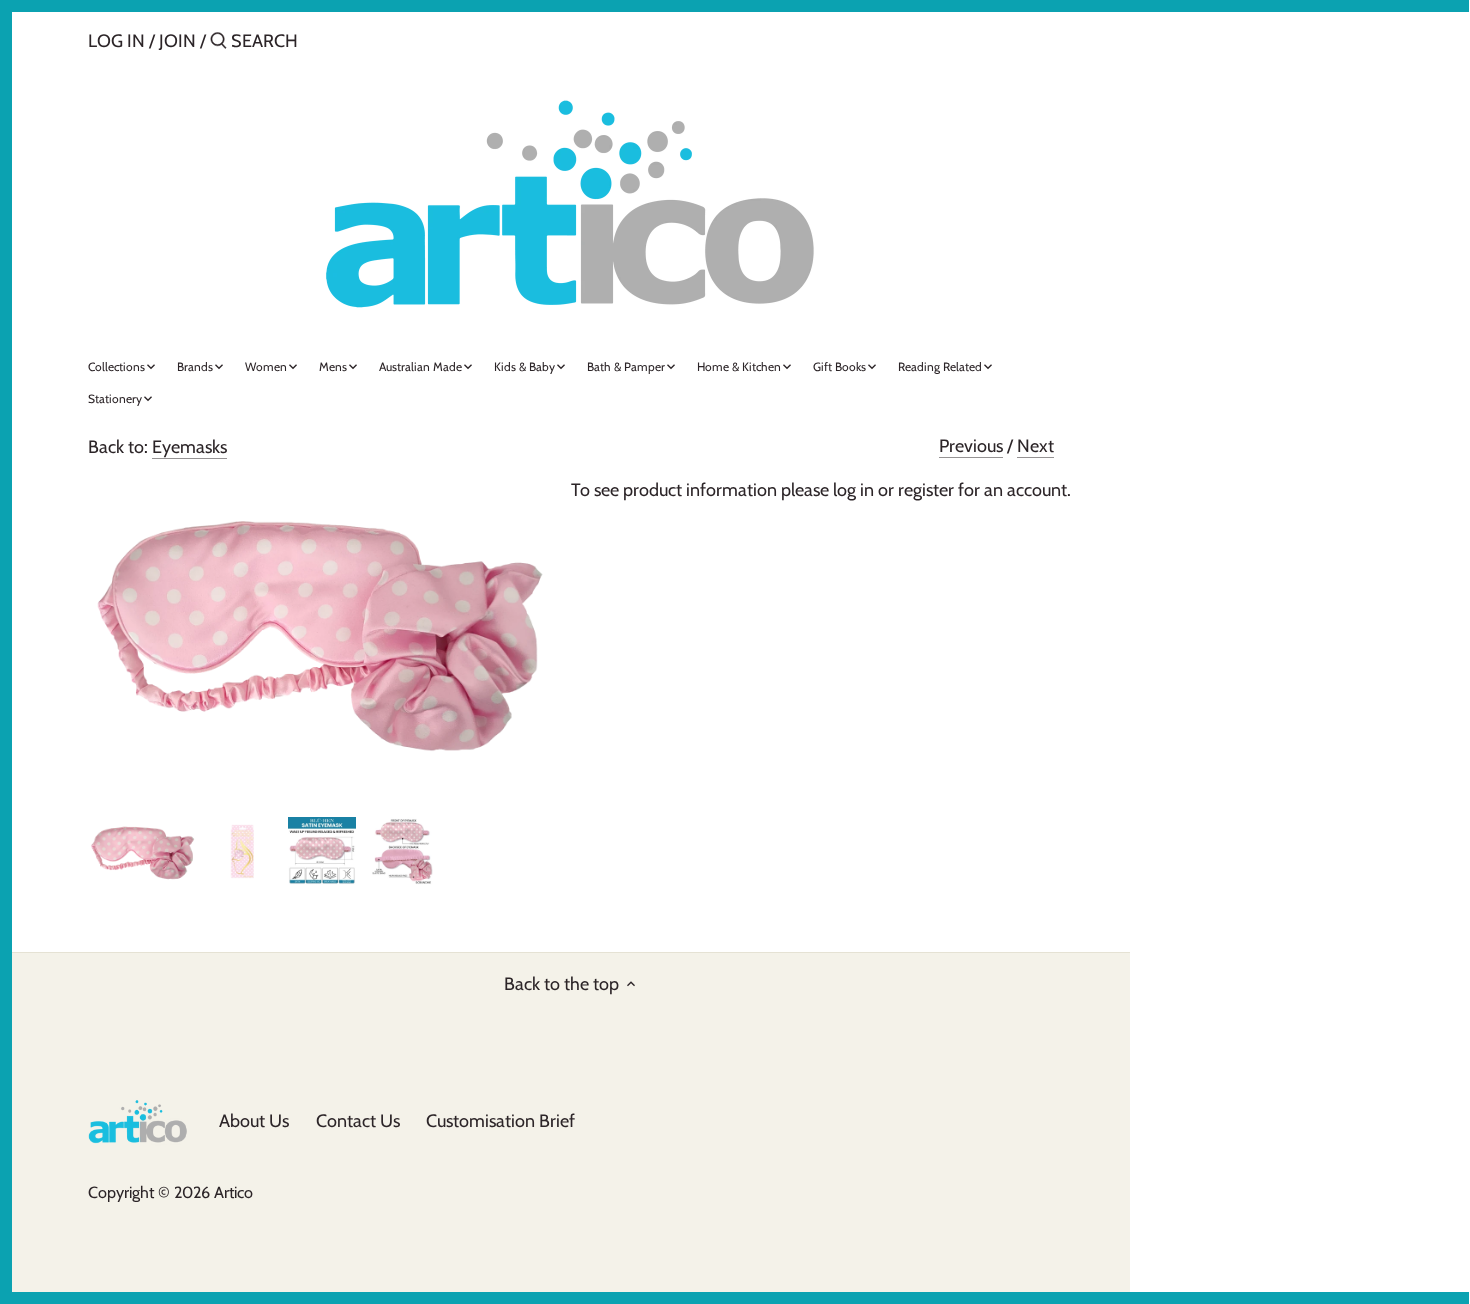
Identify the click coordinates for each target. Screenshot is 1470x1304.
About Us (254, 1121)
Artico (233, 1192)
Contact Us (358, 1121)
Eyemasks (189, 447)
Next (1035, 446)
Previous (971, 446)
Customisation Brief (500, 1121)
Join (177, 41)
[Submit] (218, 43)
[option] (142, 851)
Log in (116, 41)
